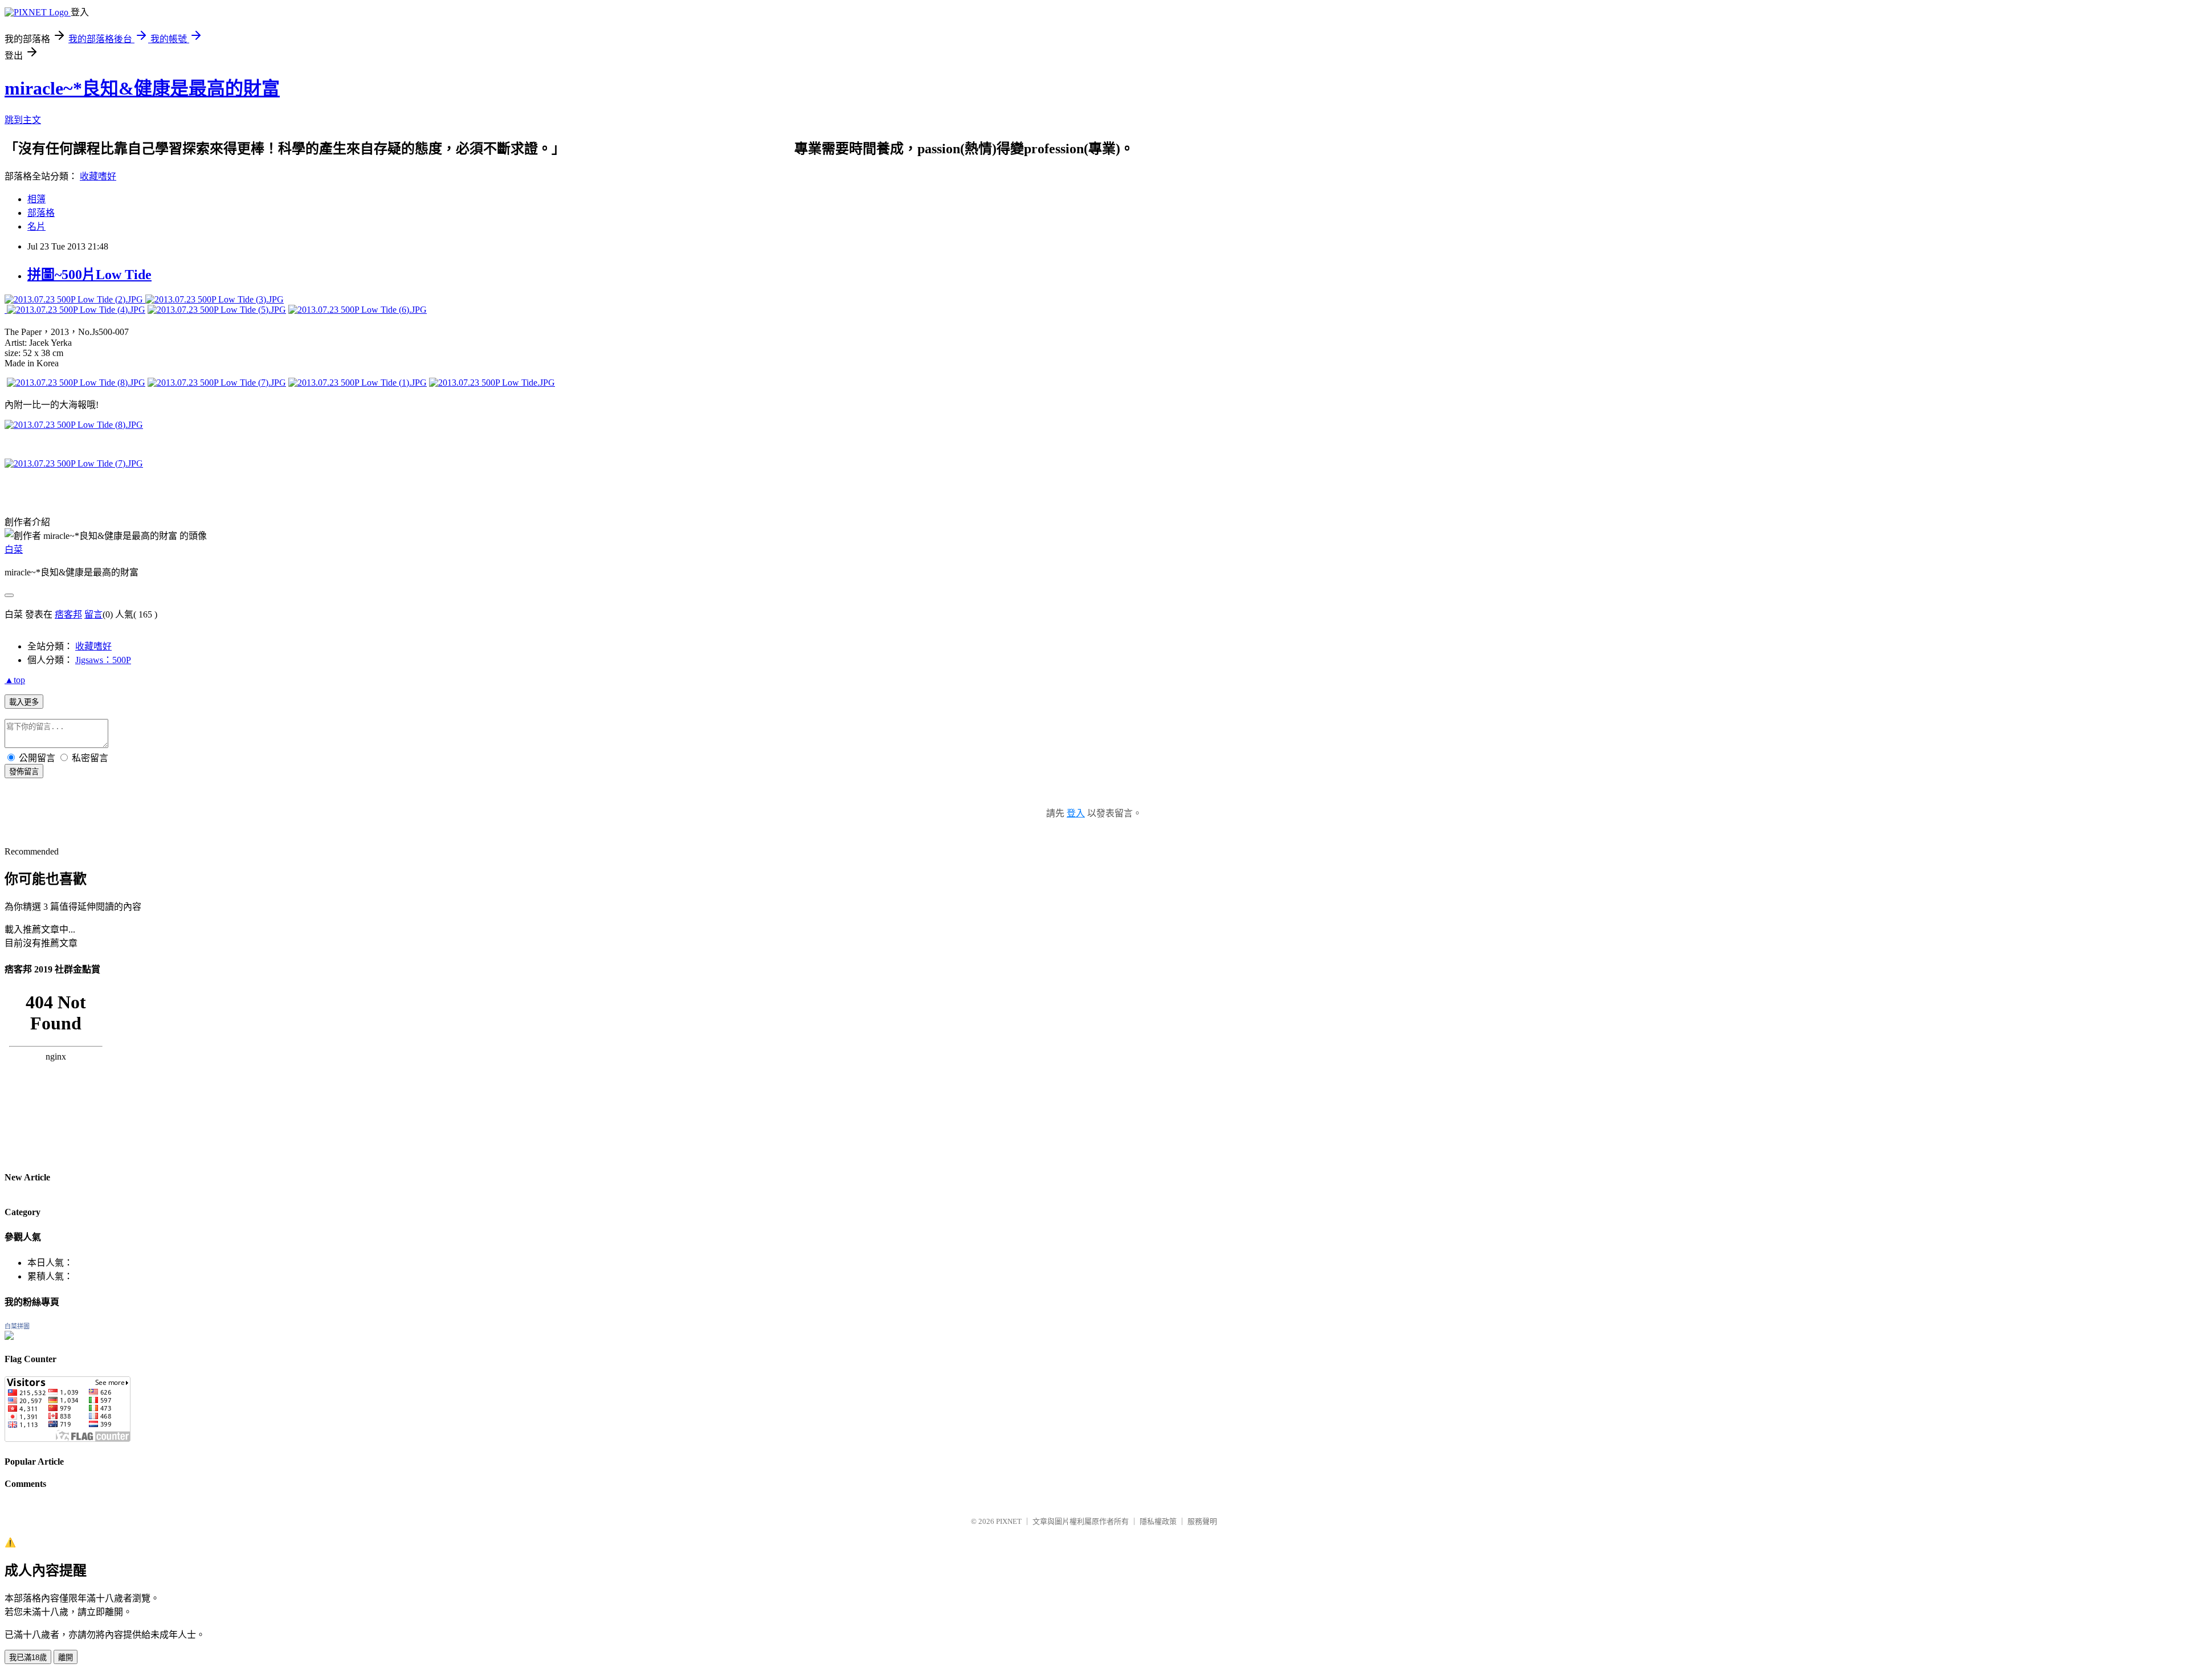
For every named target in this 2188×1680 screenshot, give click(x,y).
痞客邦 (68, 614)
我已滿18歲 (28, 1657)
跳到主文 (23, 120)
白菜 (14, 549)
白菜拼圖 (17, 1326)
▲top (15, 680)
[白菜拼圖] (9, 1337)
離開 (66, 1657)
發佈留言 (24, 772)
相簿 (36, 199)
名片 (36, 226)
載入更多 (24, 702)
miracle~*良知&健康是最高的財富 (142, 88)
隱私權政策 (1158, 1521)
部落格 (41, 213)
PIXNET (1009, 1521)
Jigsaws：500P (103, 660)
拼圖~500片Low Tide (89, 275)
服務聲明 (1202, 1521)
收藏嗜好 (98, 176)
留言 (93, 614)
